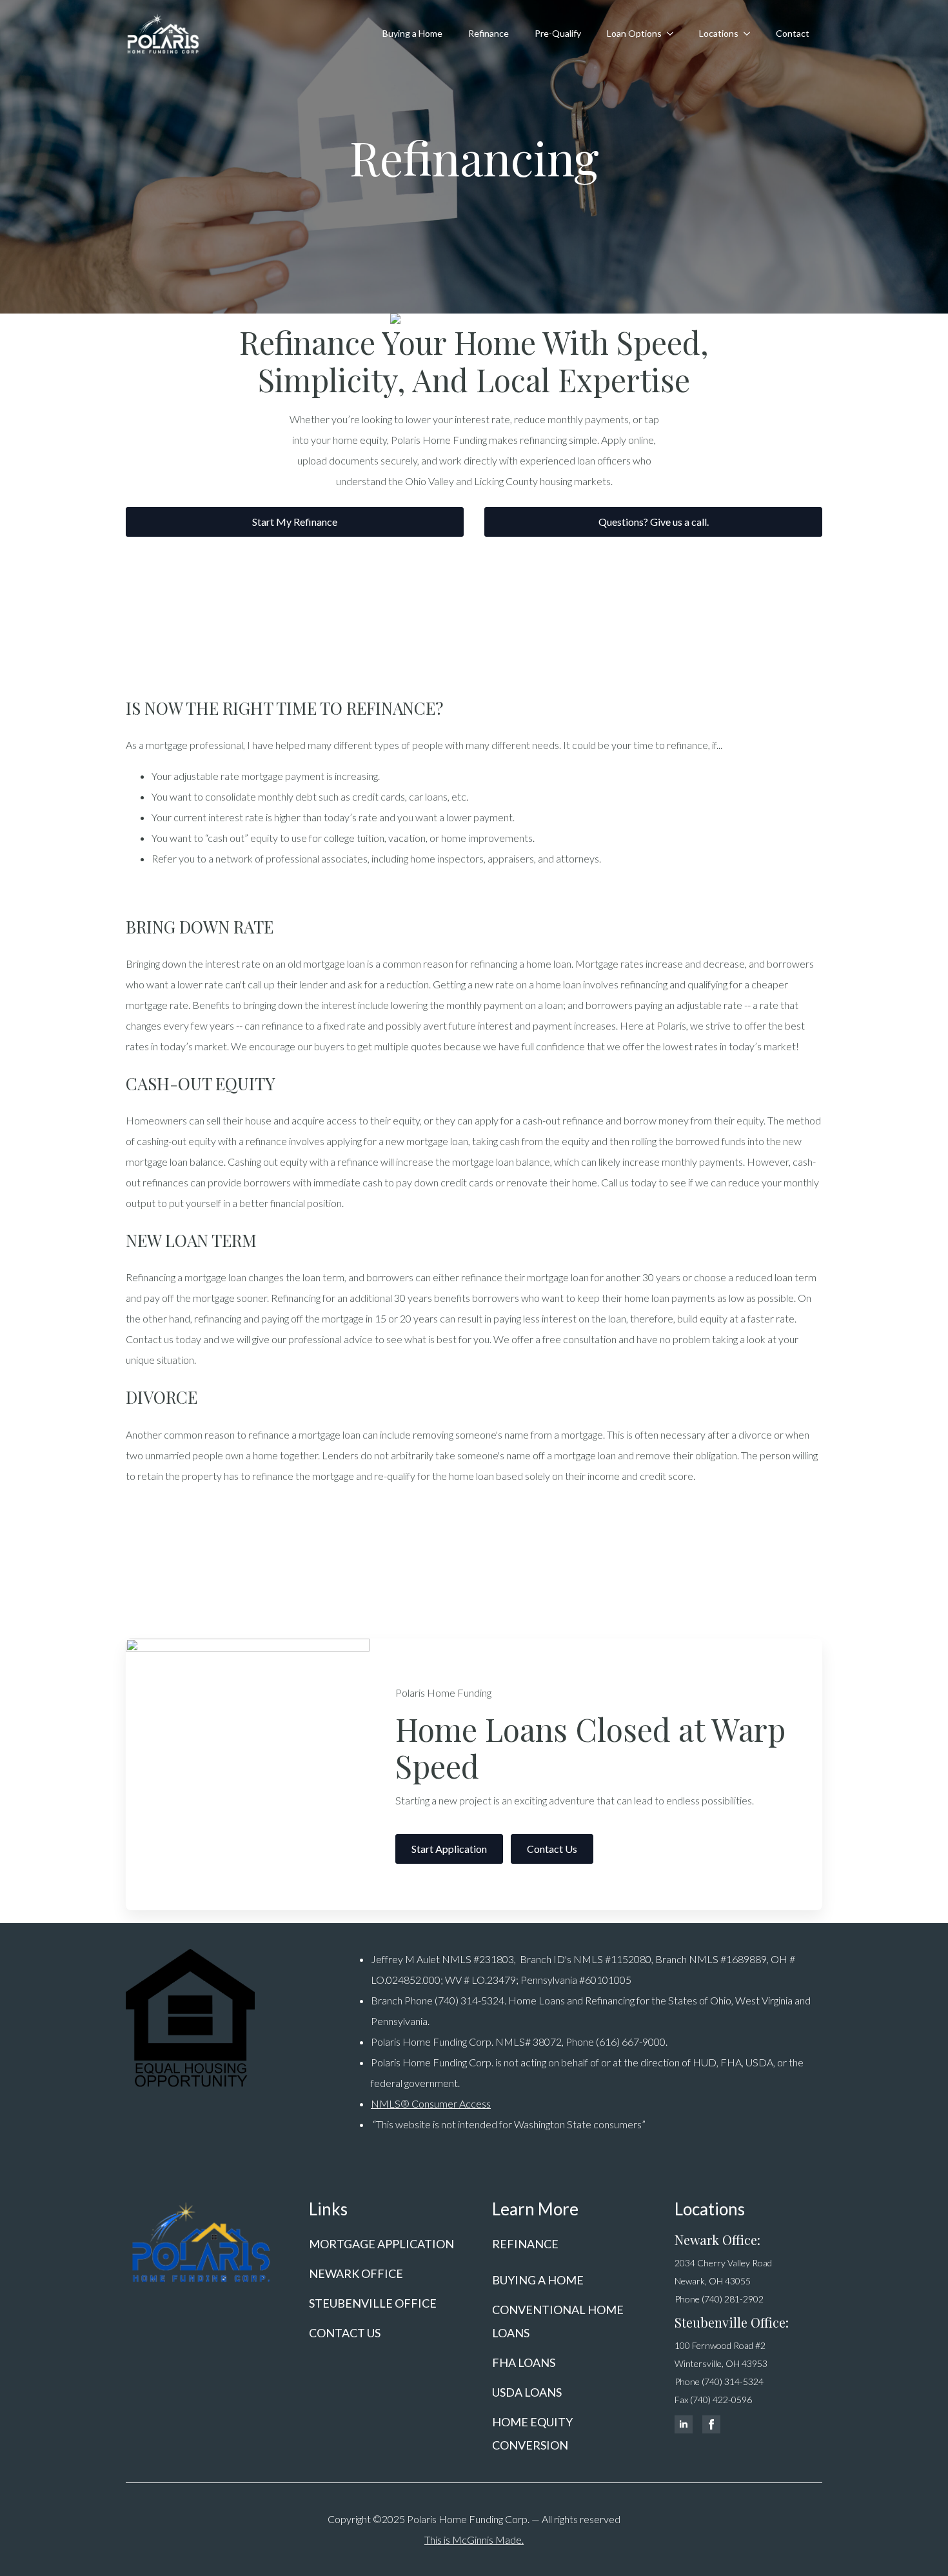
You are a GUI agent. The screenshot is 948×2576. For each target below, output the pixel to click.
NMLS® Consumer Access (431, 2103)
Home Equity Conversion (532, 2433)
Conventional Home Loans (558, 2321)
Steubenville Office (373, 2303)
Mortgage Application (381, 2244)
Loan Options (634, 33)
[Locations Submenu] (751, 34)
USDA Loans (527, 2392)
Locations (719, 33)
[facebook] (711, 2424)
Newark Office (356, 2273)
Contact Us (345, 2333)
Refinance (489, 33)
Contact (793, 33)
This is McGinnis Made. (474, 2540)
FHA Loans (524, 2362)
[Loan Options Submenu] (674, 34)
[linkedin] (684, 2424)
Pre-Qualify (558, 33)
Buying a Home (412, 33)
